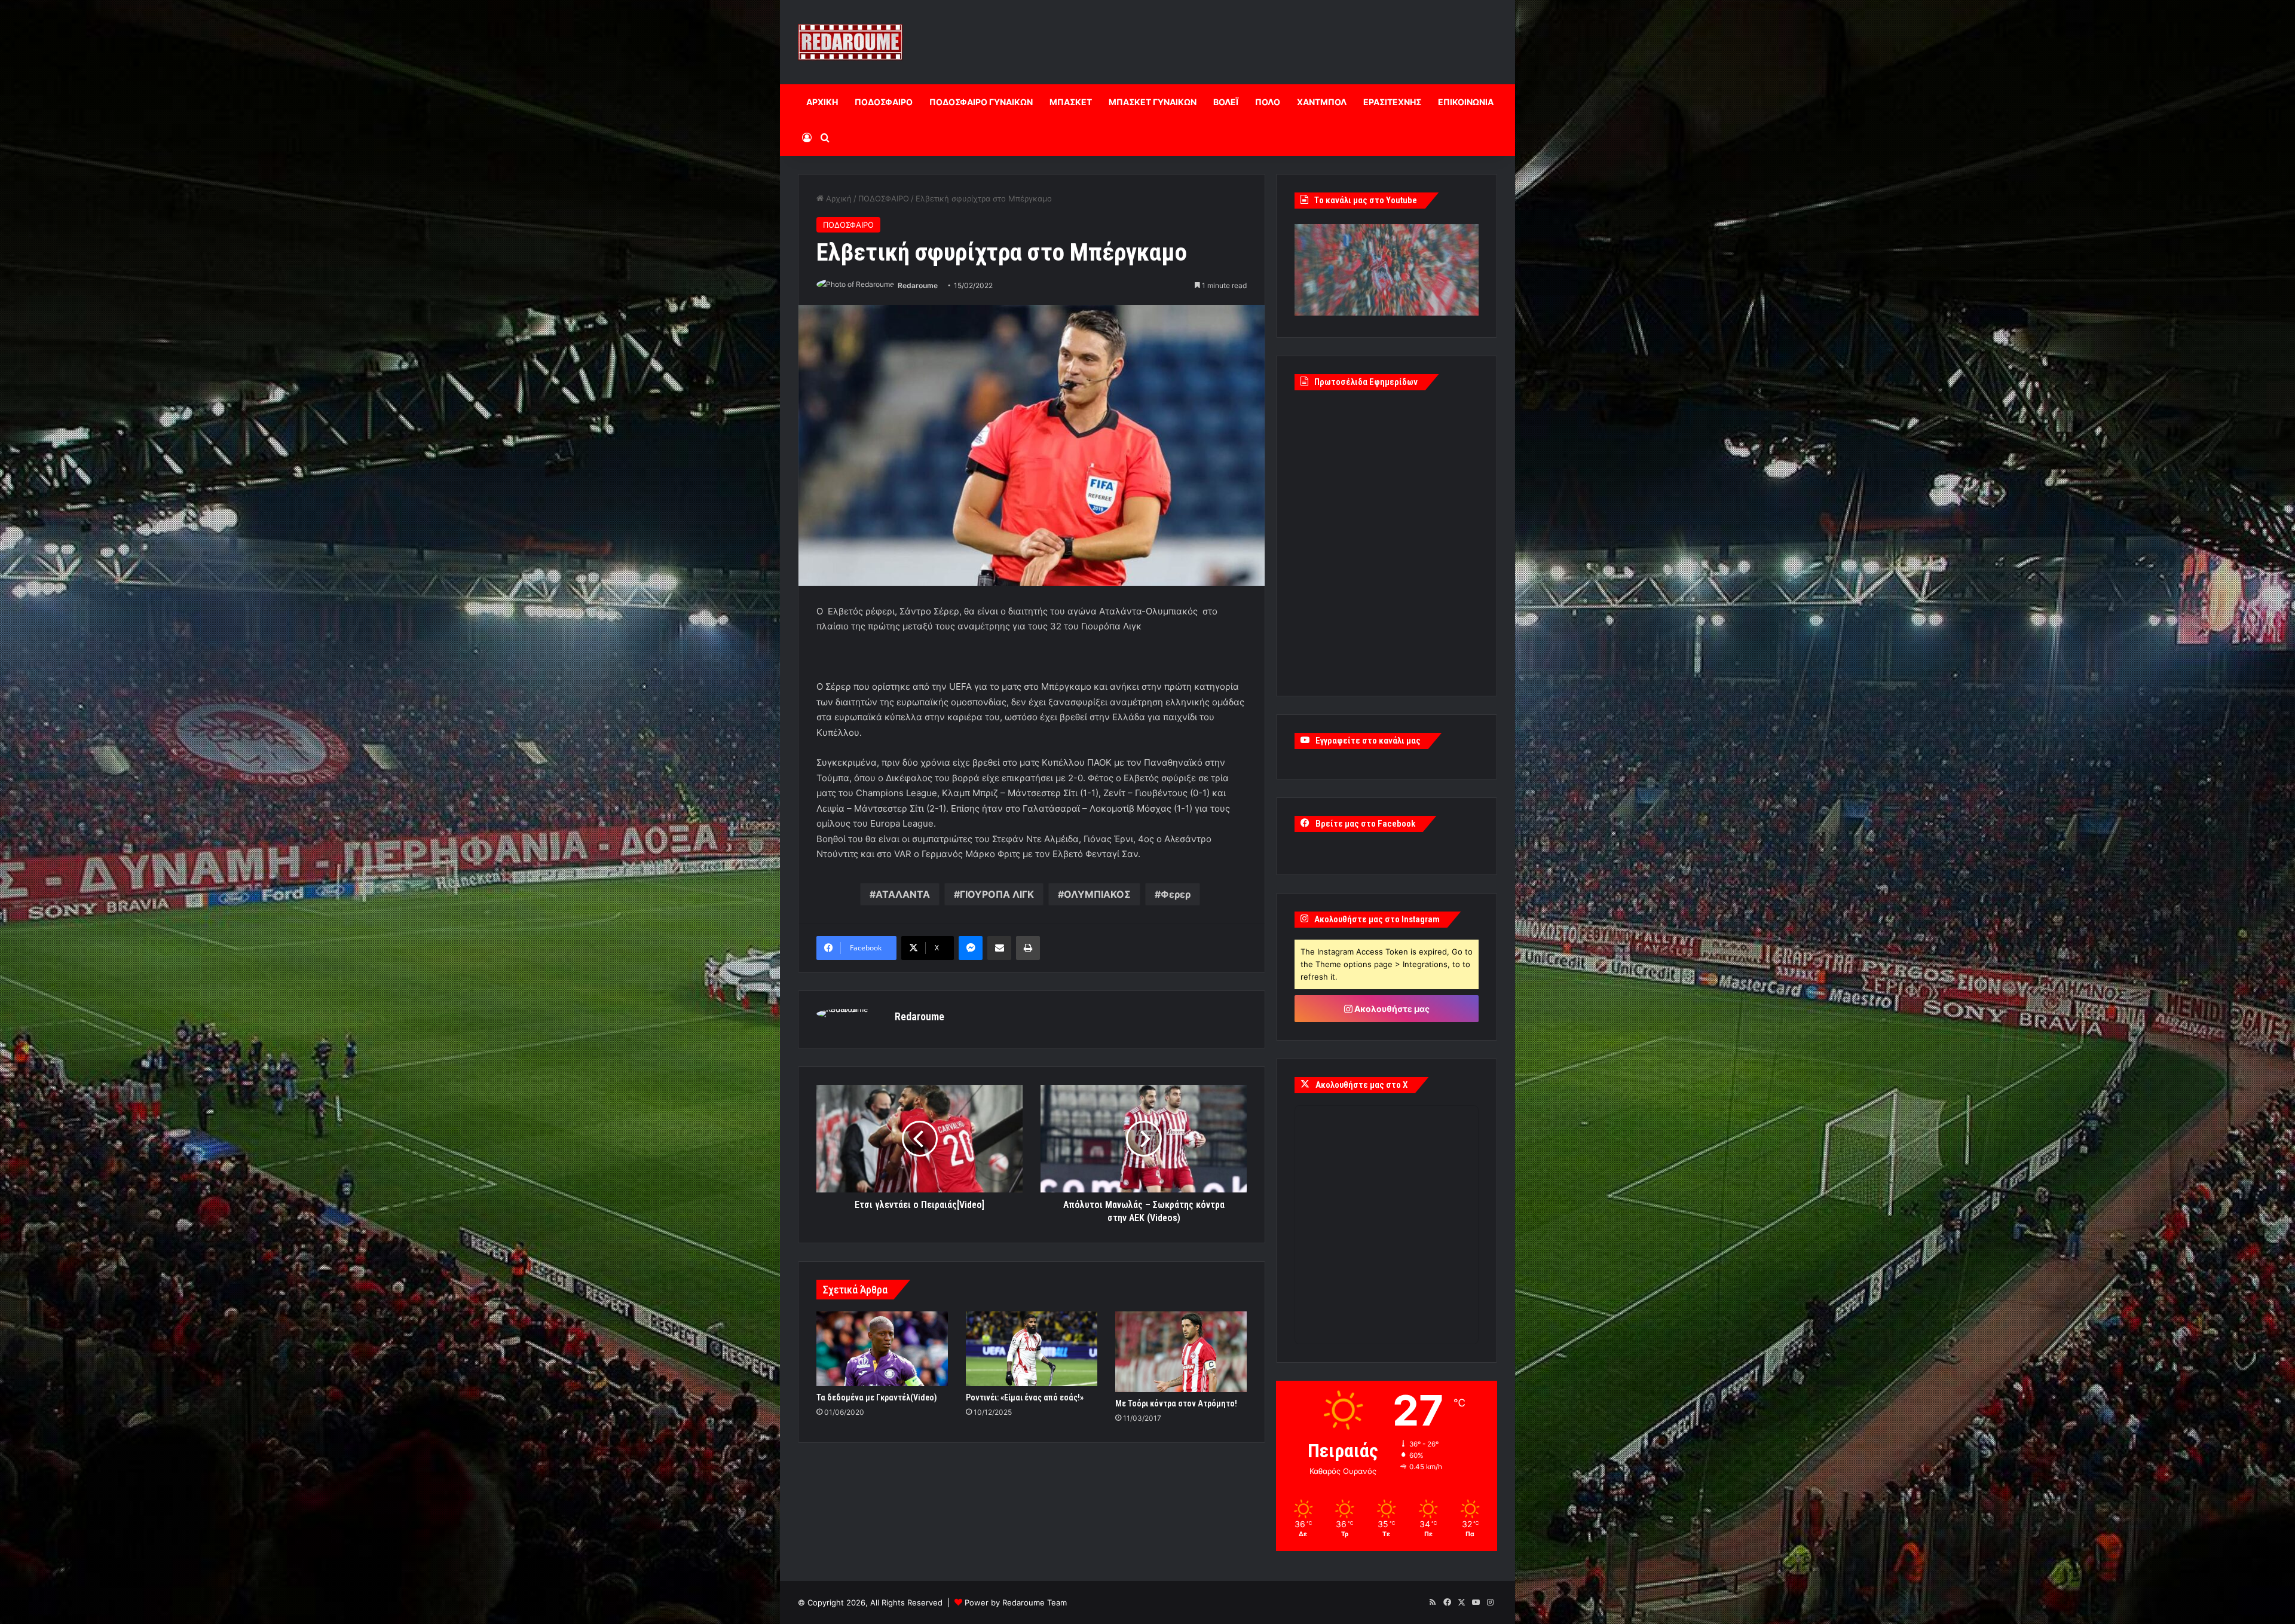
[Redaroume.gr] (850, 42)
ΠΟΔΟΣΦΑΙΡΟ (884, 102)
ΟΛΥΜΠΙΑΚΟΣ (1097, 894)
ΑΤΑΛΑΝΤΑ (903, 894)
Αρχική (838, 198)
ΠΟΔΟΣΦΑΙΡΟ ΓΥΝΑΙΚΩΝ (981, 102)
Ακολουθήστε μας (1391, 1009)
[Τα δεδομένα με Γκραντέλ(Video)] (882, 1348)
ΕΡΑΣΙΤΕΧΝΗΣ (1392, 102)
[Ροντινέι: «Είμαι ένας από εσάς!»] (1032, 1348)
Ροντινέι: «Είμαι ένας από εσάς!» (1025, 1397)
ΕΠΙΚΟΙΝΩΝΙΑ (1466, 102)
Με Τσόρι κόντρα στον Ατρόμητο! (1176, 1403)
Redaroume (918, 285)
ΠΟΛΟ (1268, 102)
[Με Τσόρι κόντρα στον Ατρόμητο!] (1181, 1352)
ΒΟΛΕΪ (1226, 102)
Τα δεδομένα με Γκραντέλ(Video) (877, 1397)
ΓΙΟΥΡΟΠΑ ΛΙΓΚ (997, 894)
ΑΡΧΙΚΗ (822, 102)
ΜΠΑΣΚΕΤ (1071, 102)
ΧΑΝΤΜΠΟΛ (1322, 102)
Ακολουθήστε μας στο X (1361, 1085)
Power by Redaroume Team (1016, 1602)
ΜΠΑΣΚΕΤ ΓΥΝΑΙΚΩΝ (1153, 102)
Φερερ (1176, 894)
